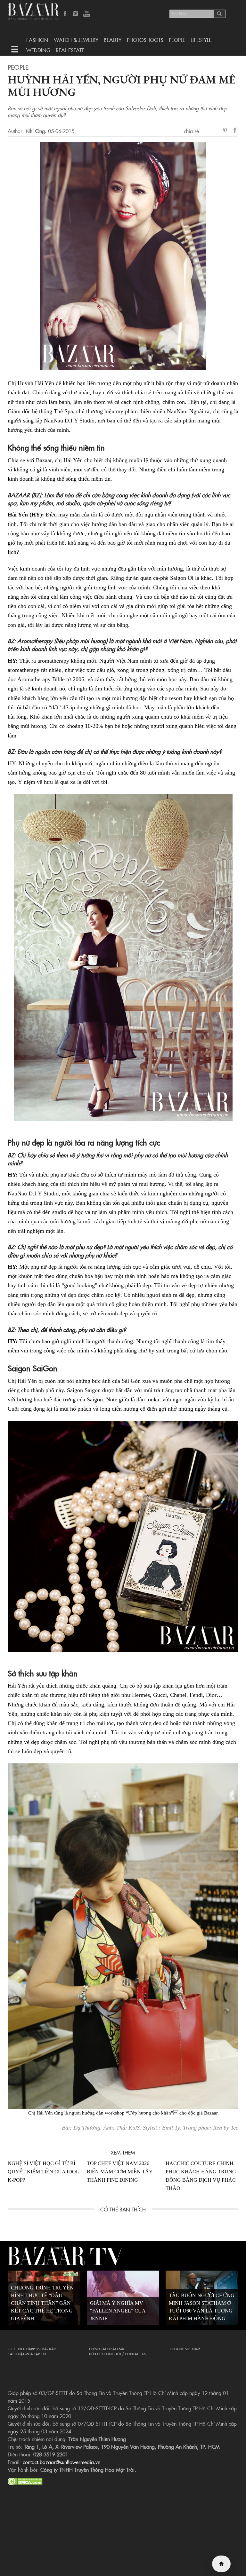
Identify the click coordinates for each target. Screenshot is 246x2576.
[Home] (221, 2564)
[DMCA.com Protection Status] (25, 2480)
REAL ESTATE (70, 50)
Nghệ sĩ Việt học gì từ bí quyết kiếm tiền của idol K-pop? (43, 2172)
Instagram (76, 14)
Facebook (65, 14)
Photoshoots (145, 40)
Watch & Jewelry (76, 40)
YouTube (86, 14)
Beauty (113, 40)
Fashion (37, 40)
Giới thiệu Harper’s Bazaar (32, 2349)
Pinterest (226, 131)
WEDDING (38, 50)
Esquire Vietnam (185, 2349)
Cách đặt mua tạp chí (27, 2354)
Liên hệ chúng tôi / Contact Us (118, 2354)
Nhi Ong (35, 131)
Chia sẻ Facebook (235, 131)
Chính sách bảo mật (107, 2349)
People (177, 40)
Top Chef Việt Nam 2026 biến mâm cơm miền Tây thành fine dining (120, 2172)
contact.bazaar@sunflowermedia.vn (61, 2462)
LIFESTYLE (201, 40)
